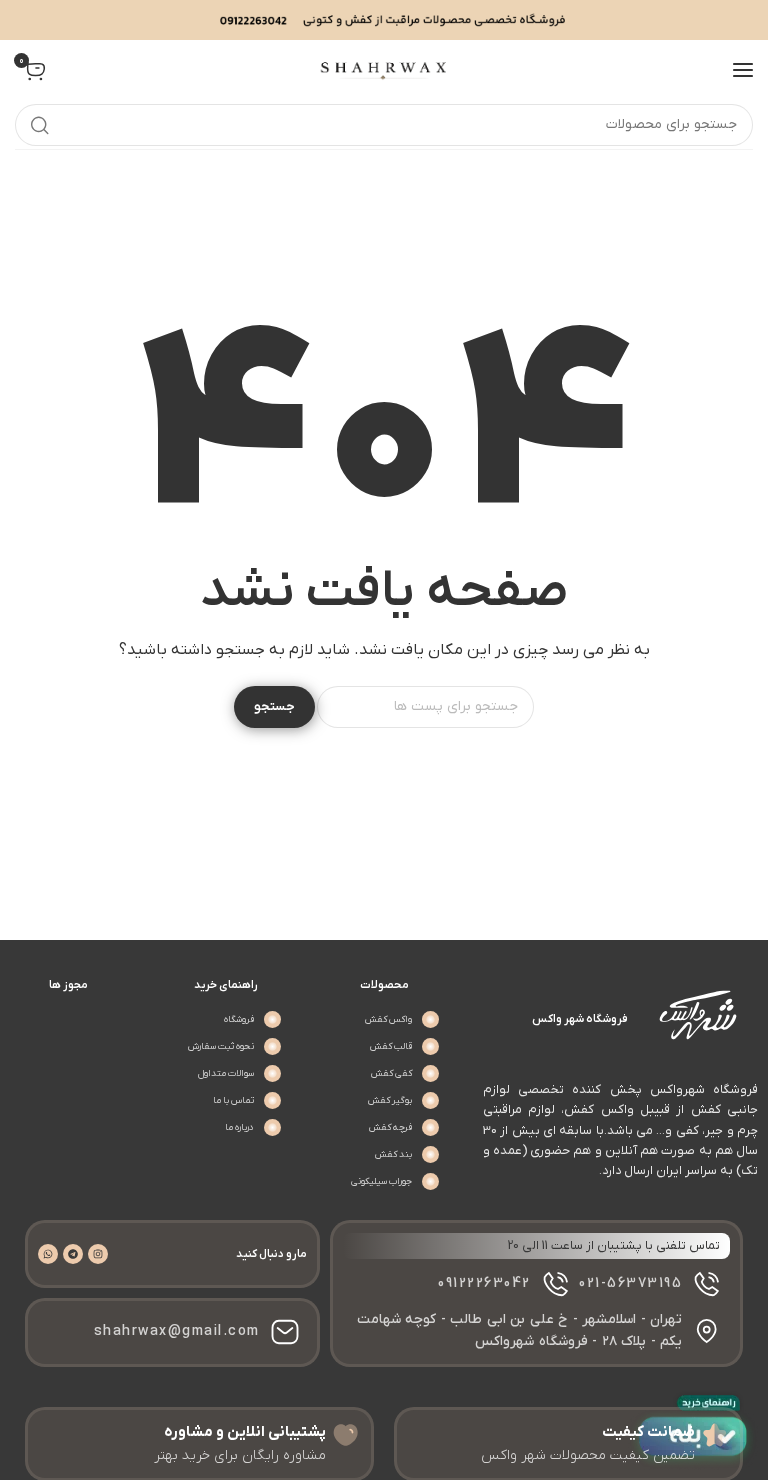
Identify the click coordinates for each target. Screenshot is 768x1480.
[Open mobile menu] (743, 70)
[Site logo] (384, 70)
